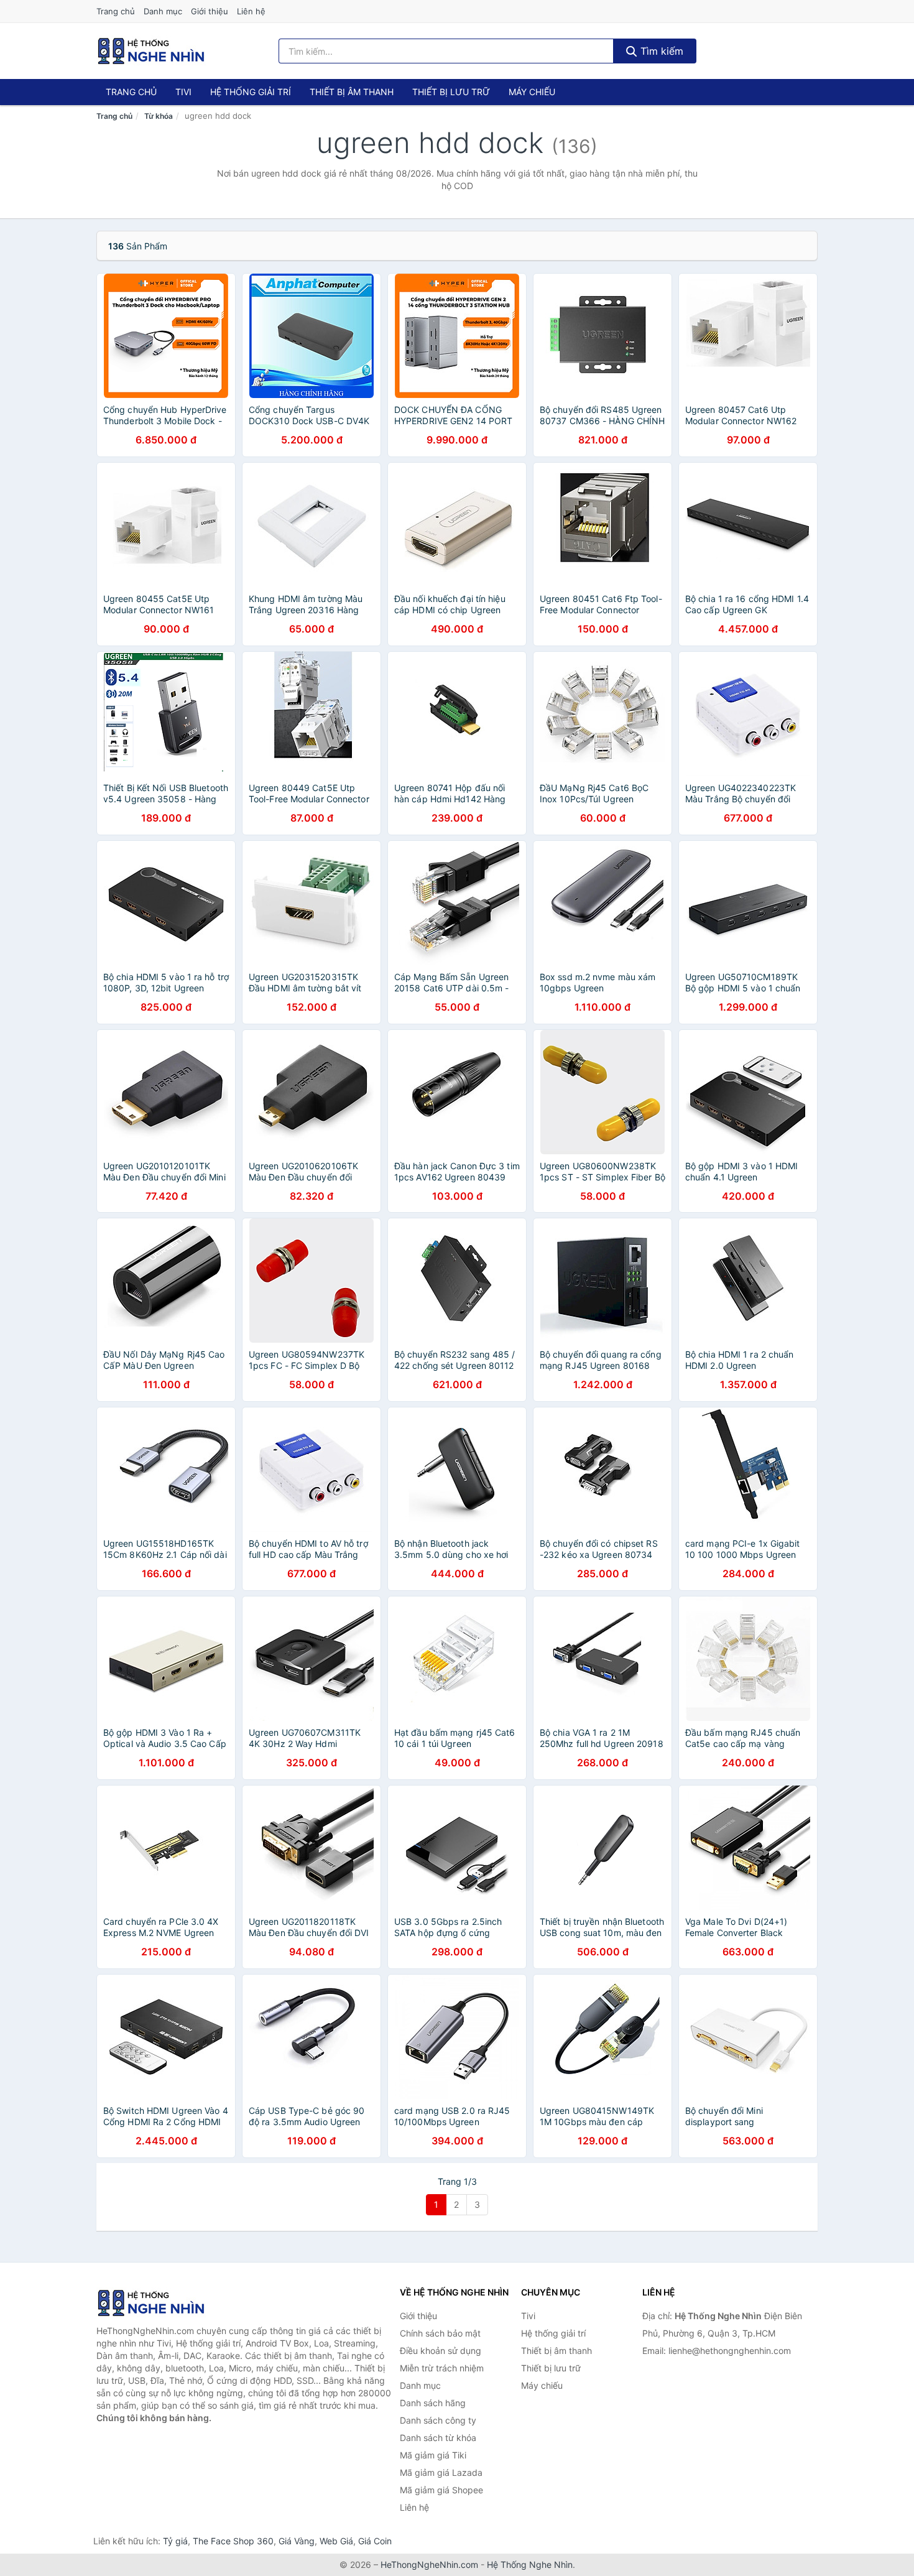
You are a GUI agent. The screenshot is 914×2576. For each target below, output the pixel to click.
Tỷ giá (175, 2541)
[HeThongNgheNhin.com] (151, 51)
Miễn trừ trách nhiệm (442, 2368)
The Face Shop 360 (233, 2541)
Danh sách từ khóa (438, 2438)
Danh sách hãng (433, 2403)
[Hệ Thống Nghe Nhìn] (159, 2303)
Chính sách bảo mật (440, 2333)
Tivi (183, 92)
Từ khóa (159, 116)
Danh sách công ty (438, 2420)
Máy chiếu (532, 92)
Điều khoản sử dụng (441, 2351)
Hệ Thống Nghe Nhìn (530, 2564)
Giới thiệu (210, 11)
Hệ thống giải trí (251, 92)
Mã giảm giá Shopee (441, 2490)
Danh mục (163, 11)
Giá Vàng (297, 2541)
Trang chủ (116, 11)
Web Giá (336, 2541)
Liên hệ (251, 11)
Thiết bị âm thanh (352, 92)
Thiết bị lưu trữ (451, 92)
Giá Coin (375, 2541)
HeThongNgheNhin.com (429, 2564)
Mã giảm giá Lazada (441, 2472)
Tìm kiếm (660, 51)
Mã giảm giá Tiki (433, 2455)
